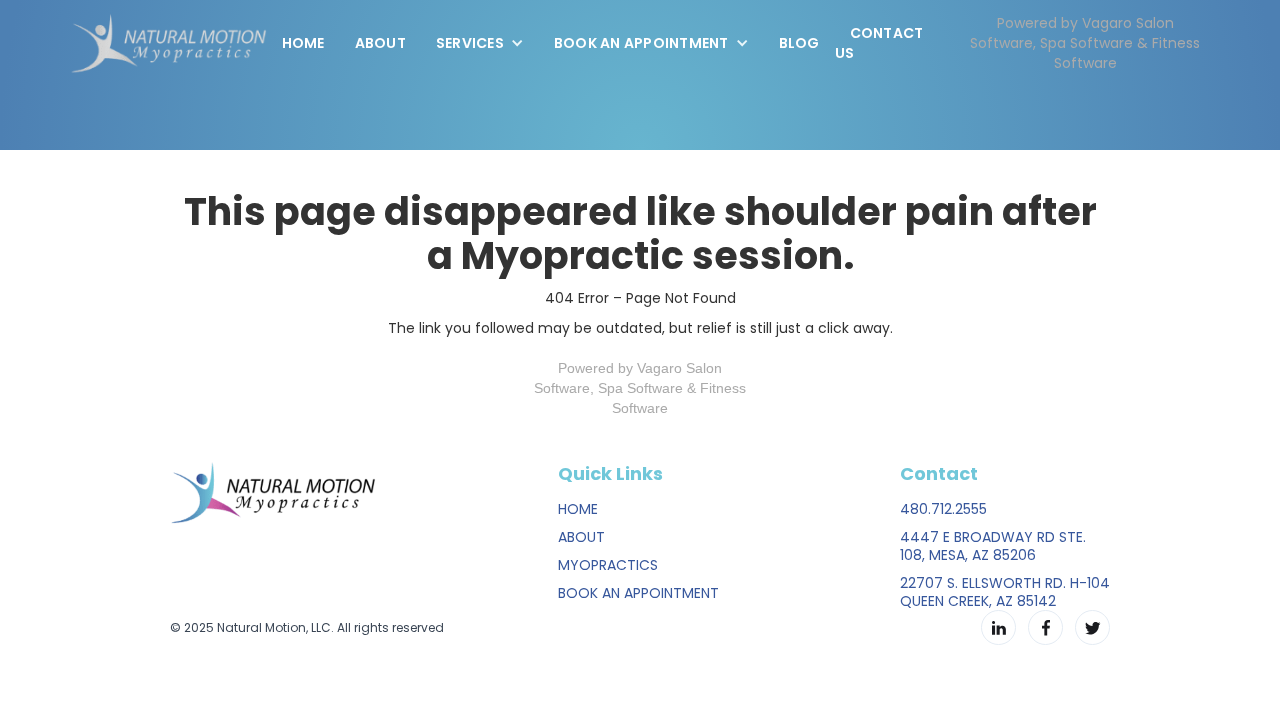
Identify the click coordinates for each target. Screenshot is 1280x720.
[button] (480, 43)
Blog (799, 43)
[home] (168, 43)
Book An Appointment (638, 593)
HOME (578, 509)
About (380, 43)
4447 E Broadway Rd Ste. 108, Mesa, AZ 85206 (993, 546)
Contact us (879, 43)
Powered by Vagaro (620, 368)
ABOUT (581, 537)
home (303, 43)
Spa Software (640, 388)
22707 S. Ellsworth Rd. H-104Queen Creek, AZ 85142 (1005, 592)
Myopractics (608, 565)
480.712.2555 (943, 509)
